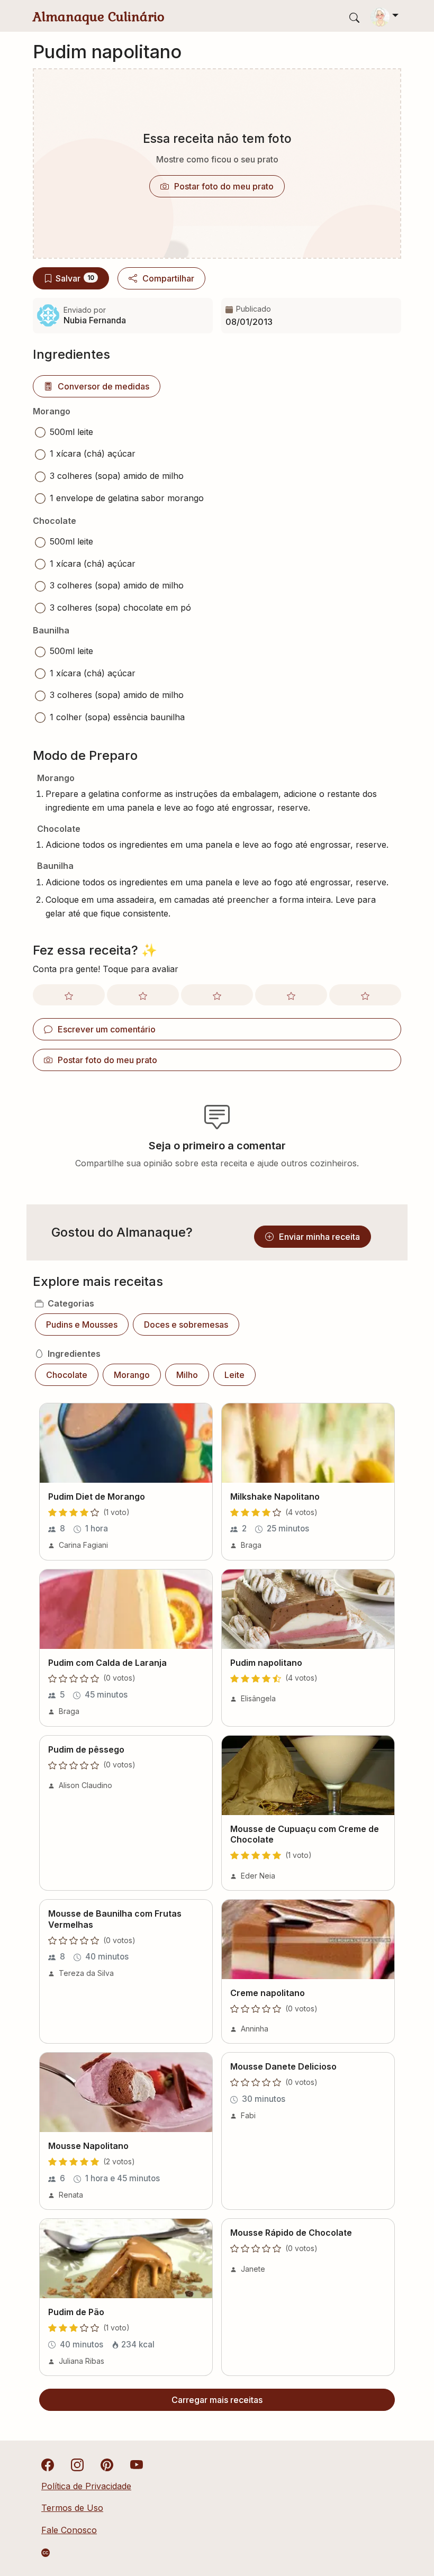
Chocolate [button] (67, 1375)
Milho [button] (187, 1375)
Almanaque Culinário (99, 17)
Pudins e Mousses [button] (82, 1325)
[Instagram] (77, 2464)
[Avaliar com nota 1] (69, 995)
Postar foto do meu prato (224, 186)
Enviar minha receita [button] (319, 1237)
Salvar (75, 278)
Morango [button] (132, 1375)
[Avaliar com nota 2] (143, 995)
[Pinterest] (107, 2464)
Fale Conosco (69, 2530)
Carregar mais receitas (217, 2400)
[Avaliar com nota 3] (217, 995)
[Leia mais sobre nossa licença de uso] (46, 2553)
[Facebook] (48, 2464)
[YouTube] (137, 2464)
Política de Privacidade (86, 2486)
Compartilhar (168, 278)
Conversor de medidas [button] (103, 386)
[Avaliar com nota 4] (291, 995)
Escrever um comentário (107, 1029)
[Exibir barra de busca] (354, 17)
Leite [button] (234, 1375)
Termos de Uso (72, 2508)
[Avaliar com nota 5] (365, 995)
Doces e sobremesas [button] (186, 1325)
